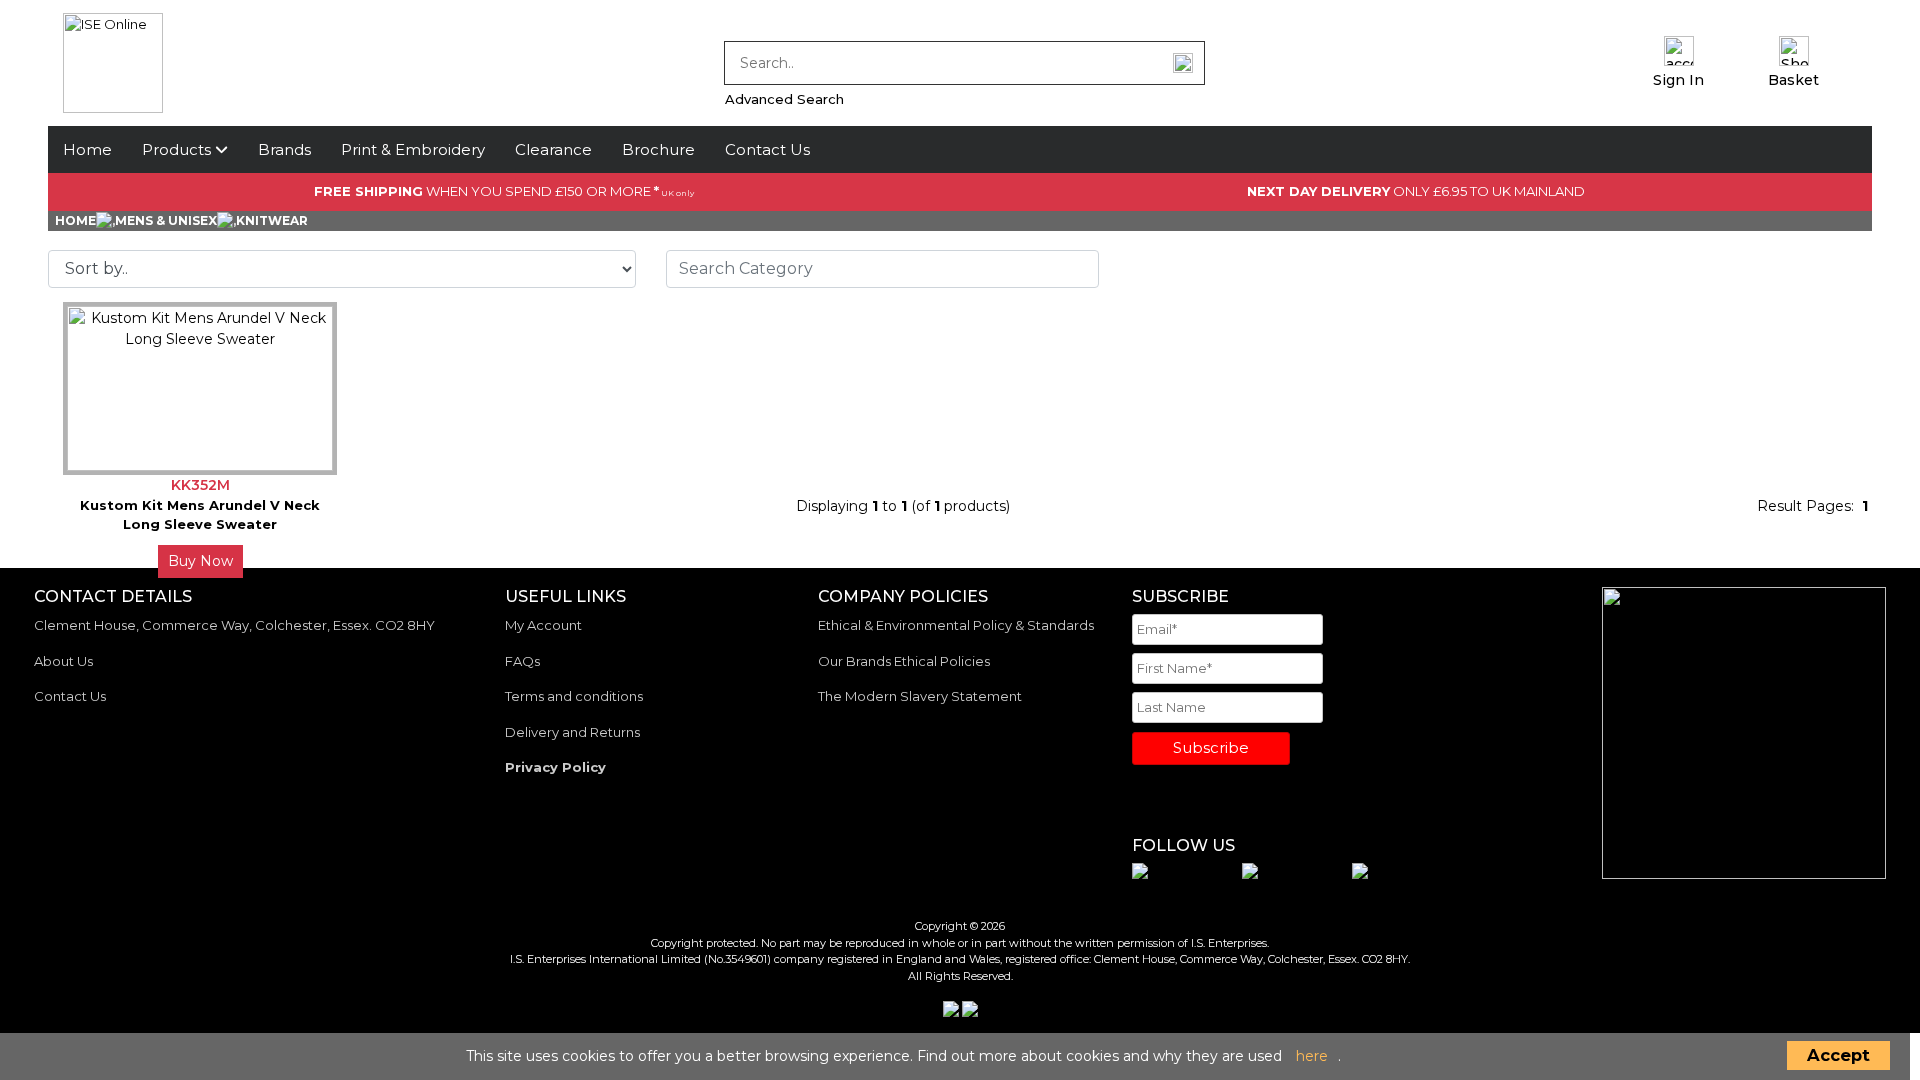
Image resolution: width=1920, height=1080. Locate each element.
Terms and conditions (574, 696)
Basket (1793, 80)
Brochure (658, 149)
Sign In (1678, 80)
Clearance (553, 149)
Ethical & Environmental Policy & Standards (956, 625)
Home (87, 149)
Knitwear (272, 220)
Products (178, 149)
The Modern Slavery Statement (920, 696)
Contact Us (767, 149)
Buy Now (200, 561)
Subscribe (1211, 747)
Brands (284, 149)
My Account (543, 625)
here (1312, 1056)
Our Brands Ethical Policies (904, 661)
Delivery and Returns (572, 732)
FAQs (522, 661)
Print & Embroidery (413, 149)
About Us (63, 661)
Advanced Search (784, 99)
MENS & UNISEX (166, 220)
